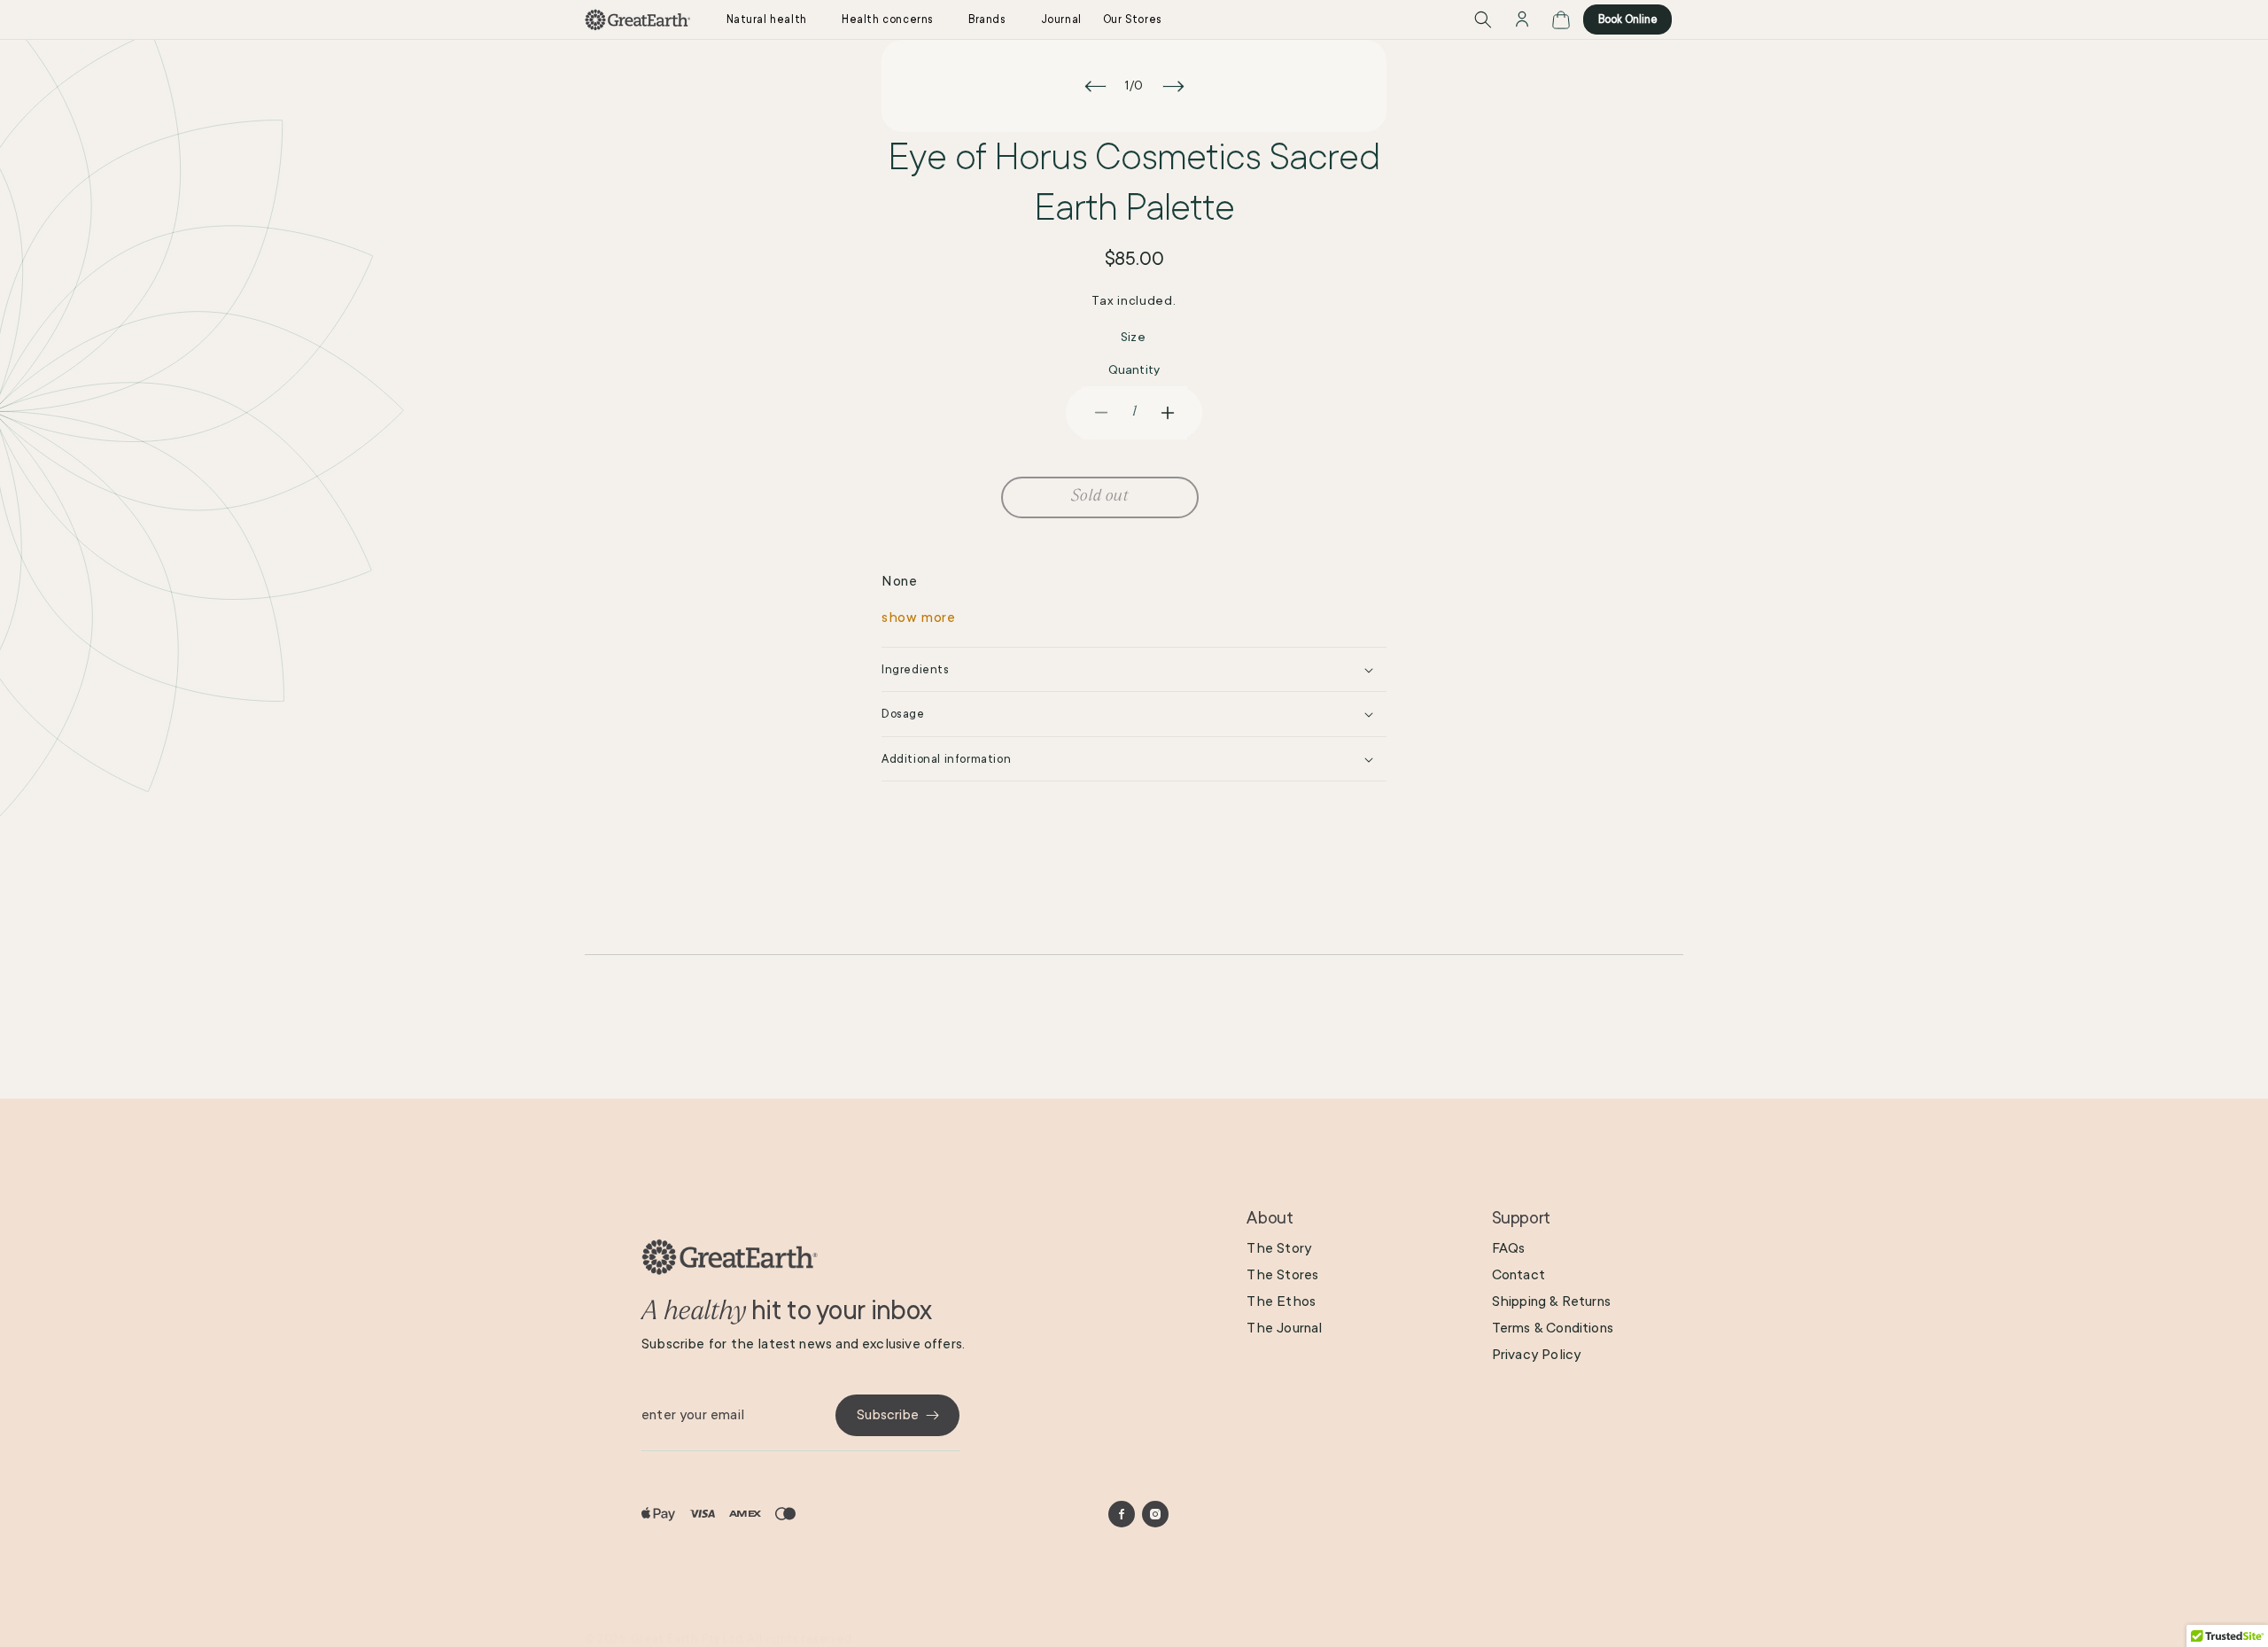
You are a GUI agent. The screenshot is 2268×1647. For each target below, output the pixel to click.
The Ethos (1281, 1301)
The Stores (1282, 1275)
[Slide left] (1095, 86)
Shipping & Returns (1551, 1301)
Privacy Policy (1537, 1355)
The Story (1279, 1248)
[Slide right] (1173, 86)
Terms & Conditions (1553, 1328)
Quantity (1134, 369)
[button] (773, 19)
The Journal (1284, 1328)
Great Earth (664, 1639)
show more (918, 618)
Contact (1518, 1275)
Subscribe (888, 1415)
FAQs (1509, 1248)
